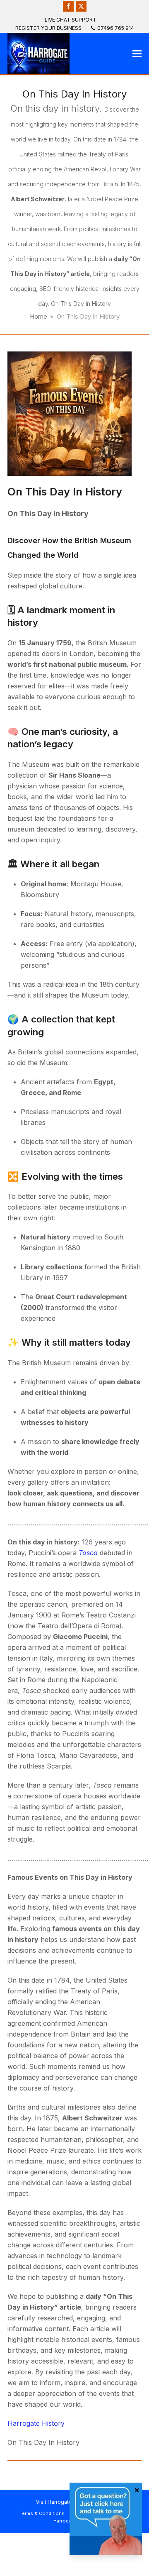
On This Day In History (65, 492)
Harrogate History (36, 2423)
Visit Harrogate (54, 2502)
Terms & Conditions (42, 2513)
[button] (137, 54)
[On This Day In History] (70, 413)
